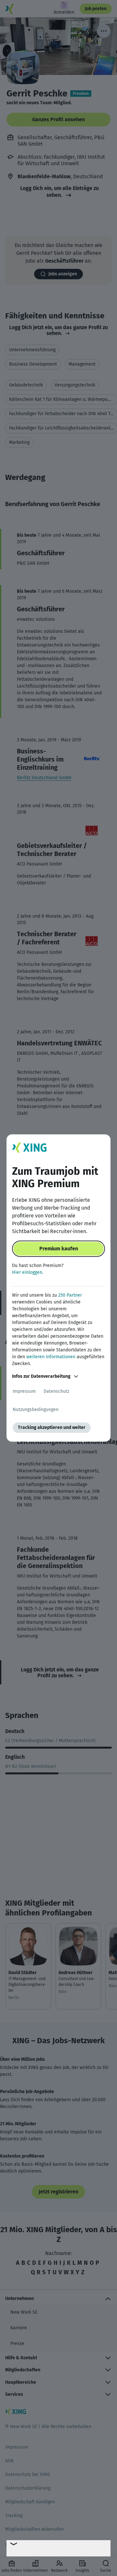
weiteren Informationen (51, 1357)
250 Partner (70, 1295)
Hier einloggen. (28, 1272)
